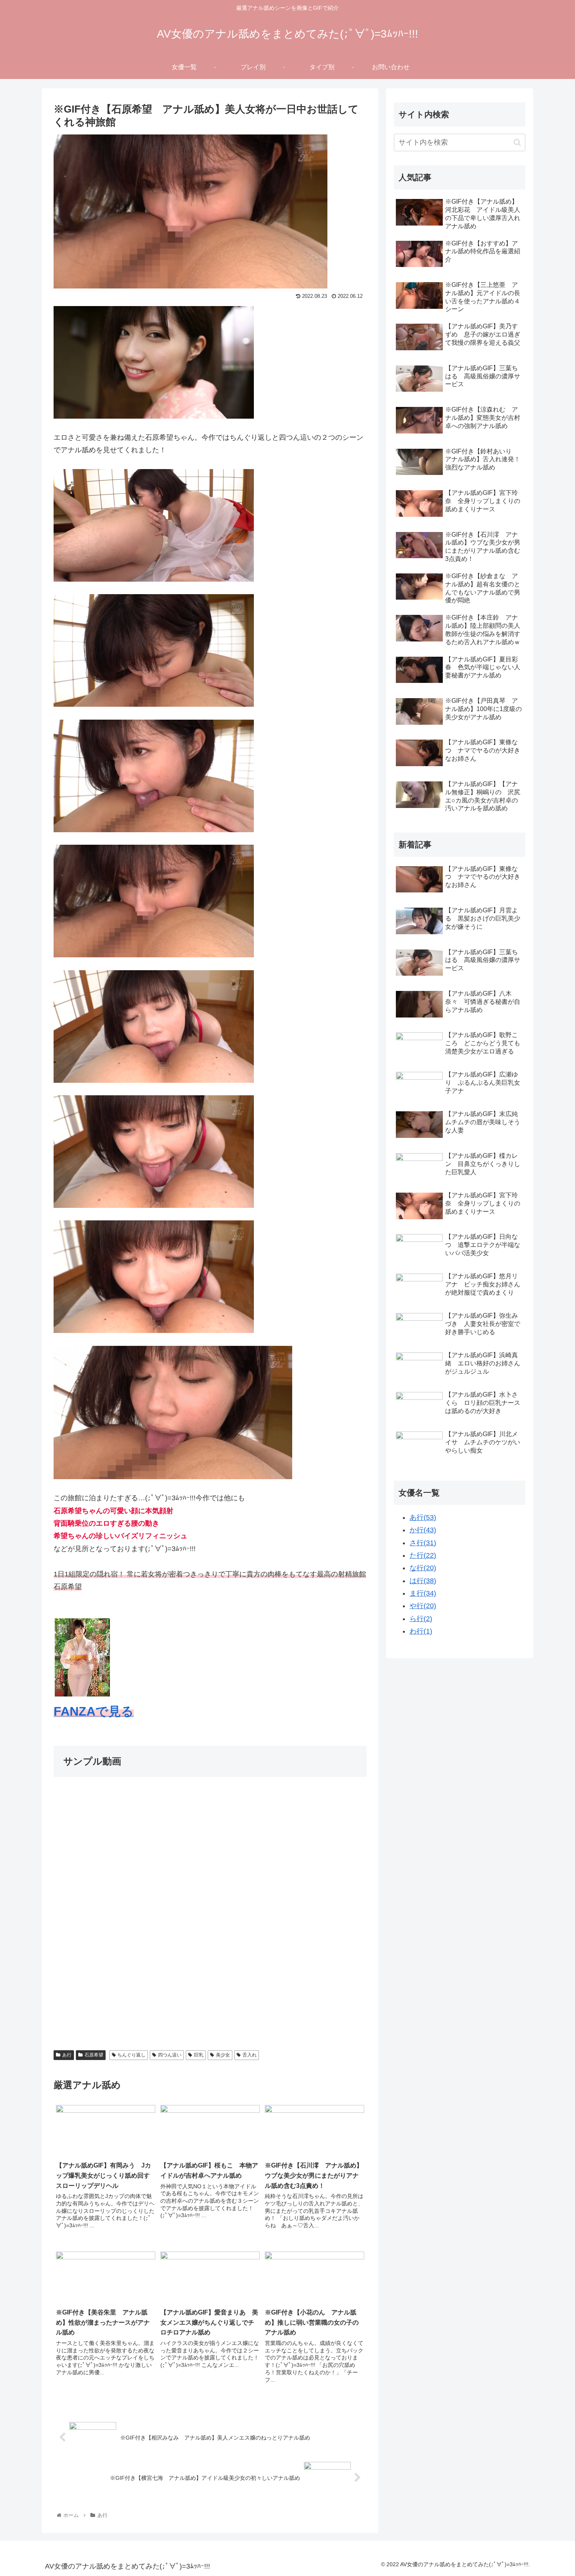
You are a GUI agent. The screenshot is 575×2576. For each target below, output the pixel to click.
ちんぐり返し (131, 2055)
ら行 (421, 1619)
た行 (423, 1555)
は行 (423, 1581)
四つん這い (170, 2055)
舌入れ (250, 2055)
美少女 (223, 2055)
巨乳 (199, 2055)
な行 (423, 1568)
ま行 (423, 1593)
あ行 (67, 2055)
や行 (423, 1606)
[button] (517, 142)
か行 (423, 1530)
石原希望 (94, 2055)
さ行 (423, 1543)
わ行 (421, 1631)
